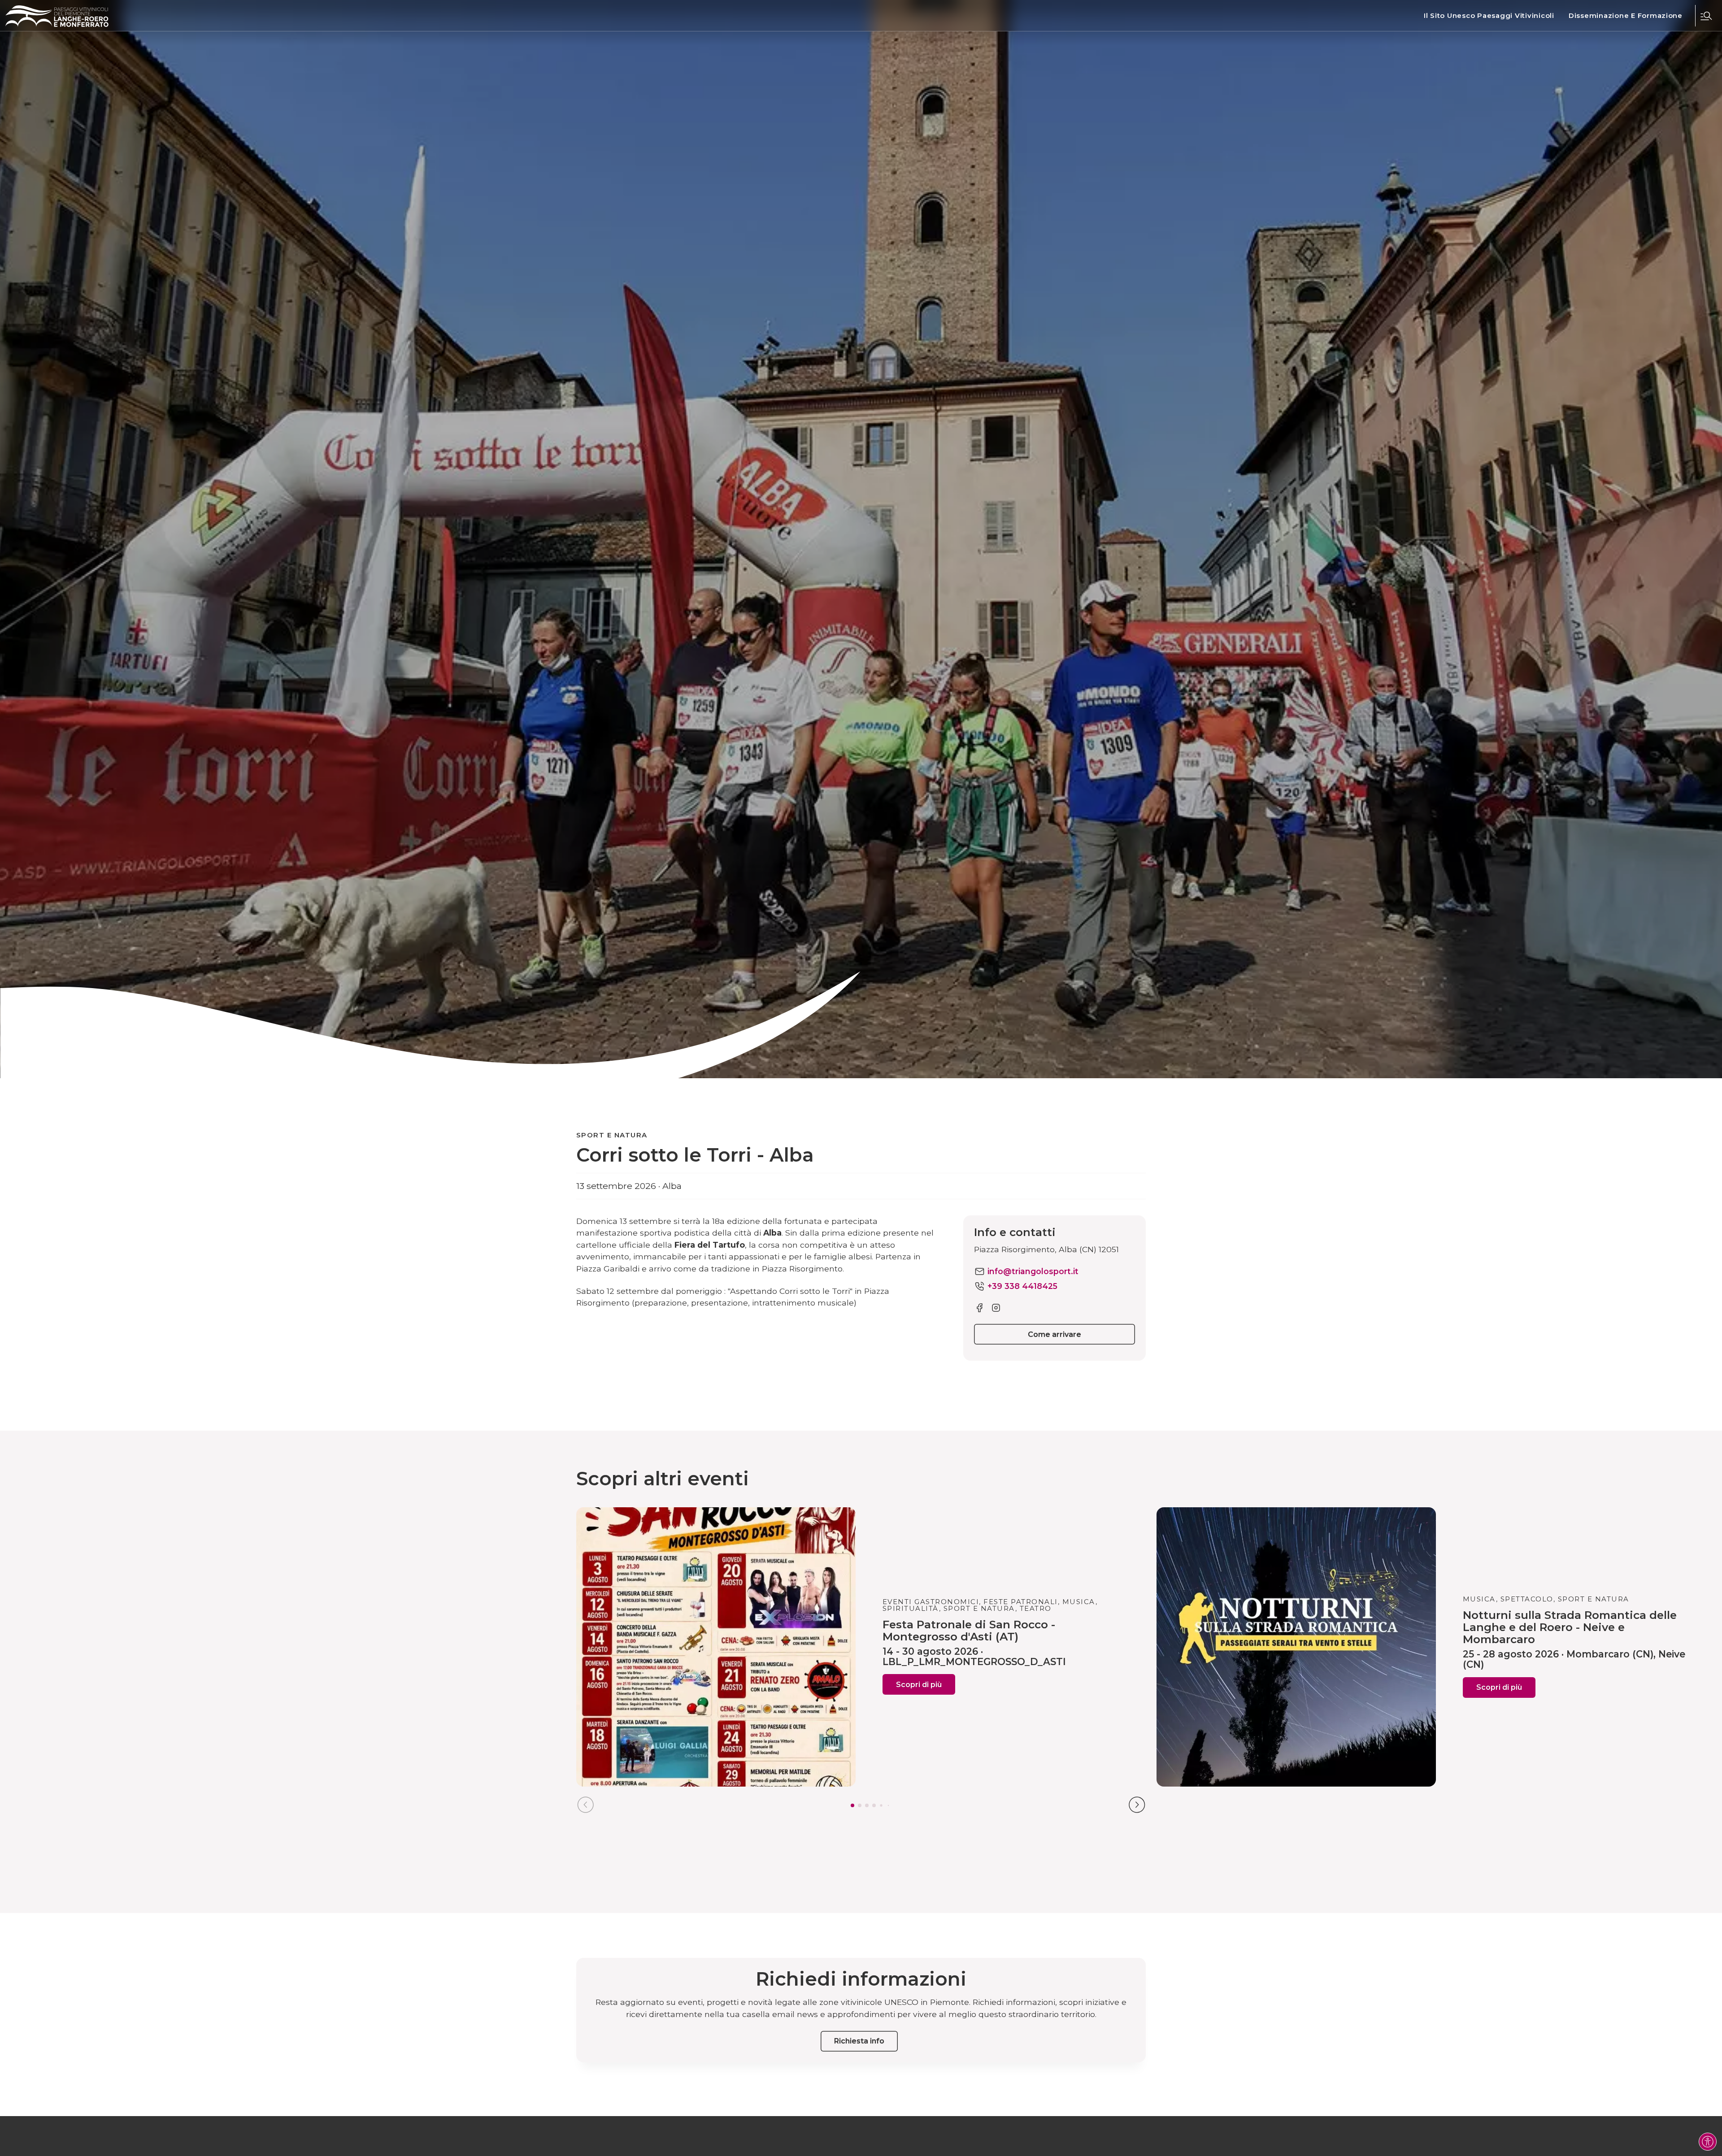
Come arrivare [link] (1055, 1334)
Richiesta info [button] (859, 2041)
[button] (1706, 16)
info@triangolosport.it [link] (1033, 1271)
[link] (1489, 16)
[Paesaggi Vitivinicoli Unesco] (57, 16)
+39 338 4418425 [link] (1022, 1286)
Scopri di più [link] (919, 1685)
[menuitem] (1489, 16)
